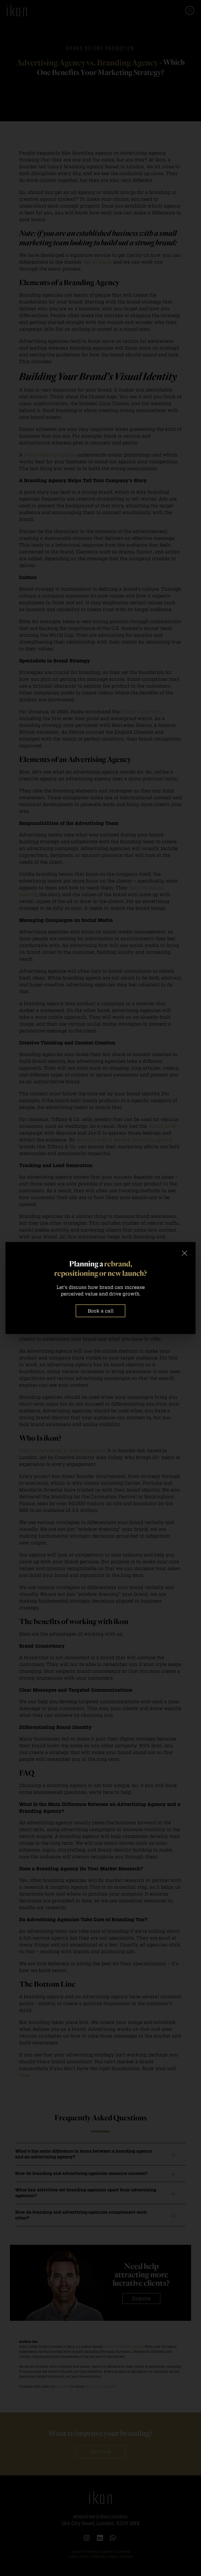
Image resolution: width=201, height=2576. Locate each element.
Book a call (101, 1311)
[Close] (185, 1253)
